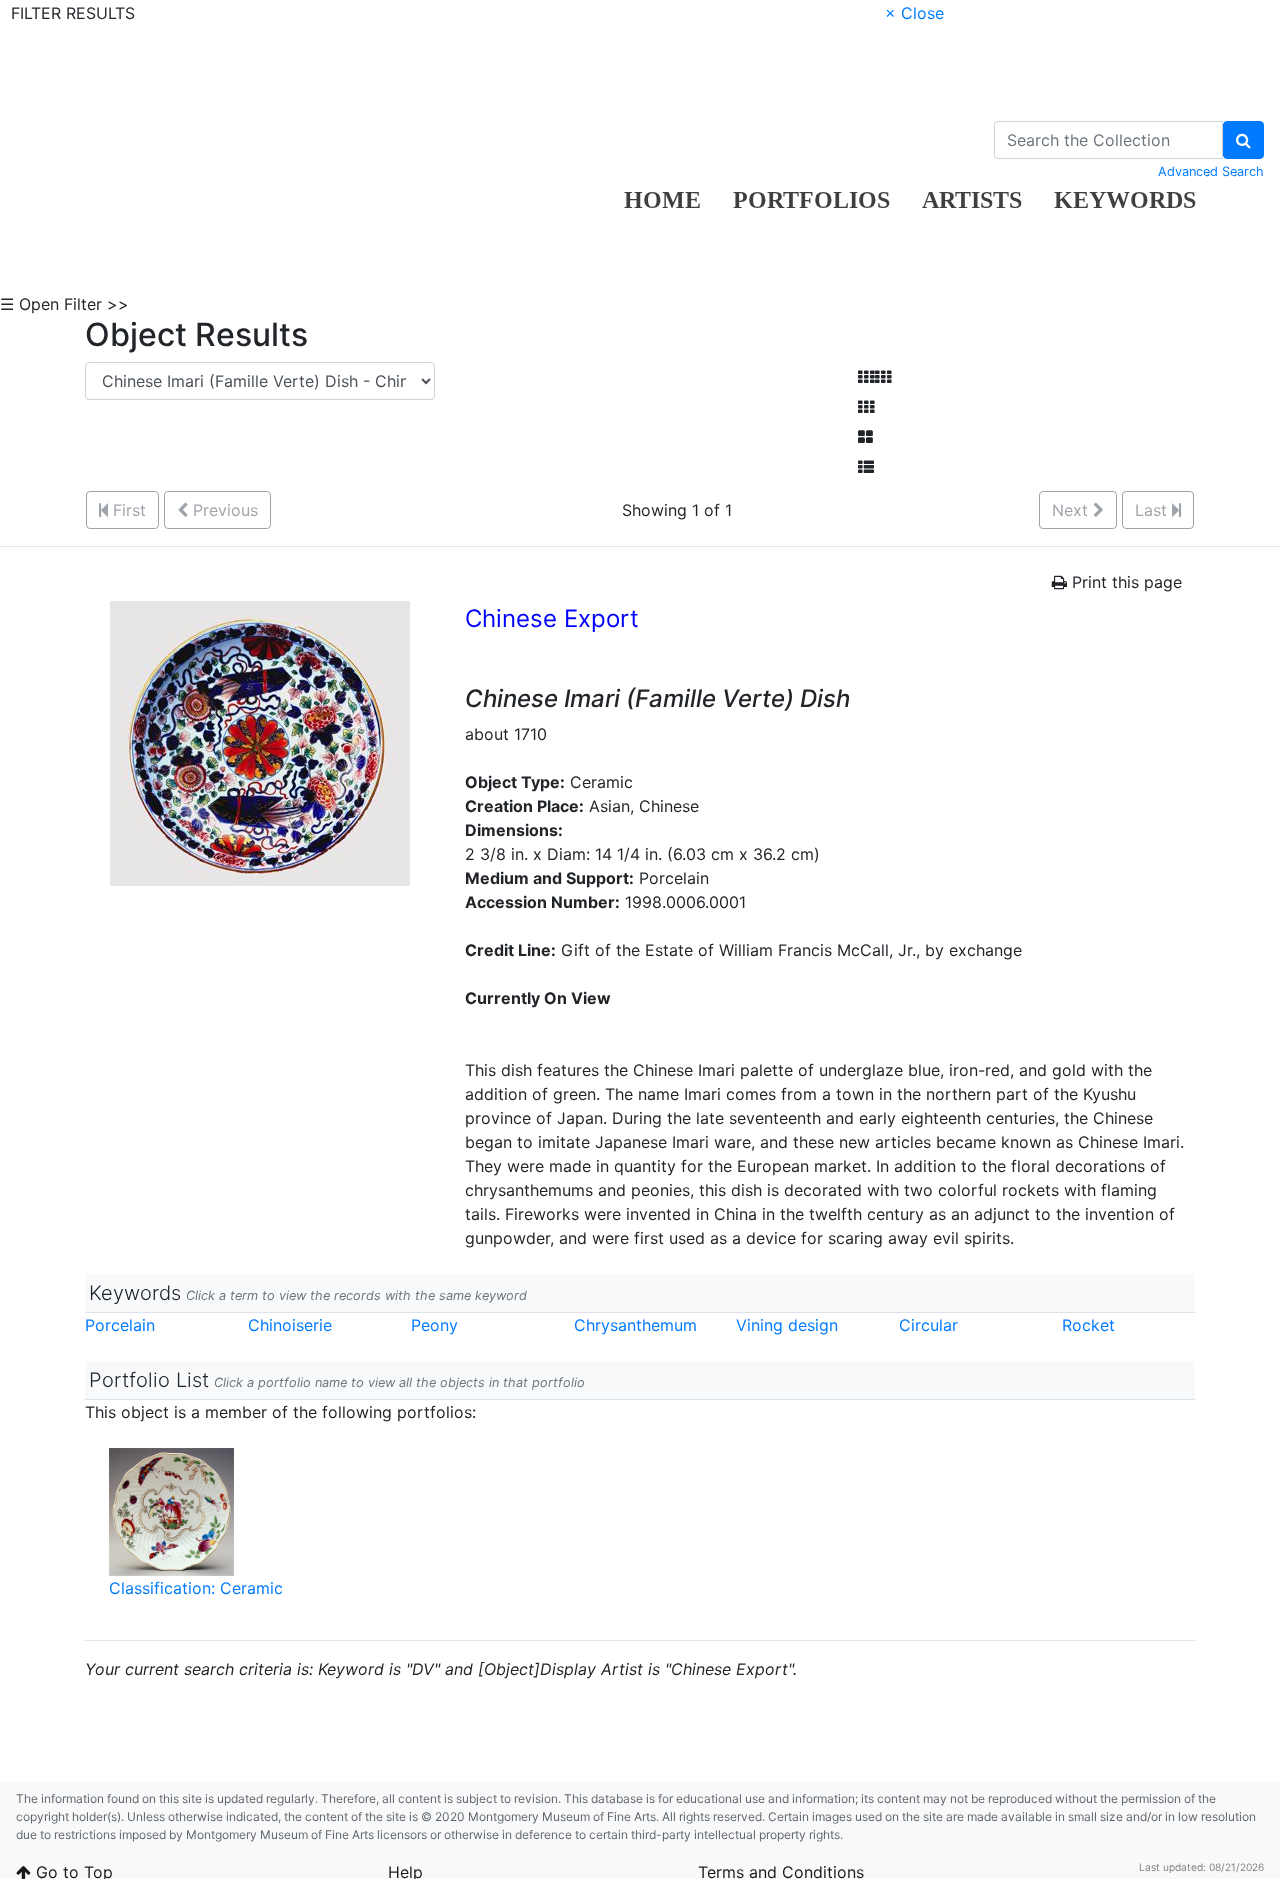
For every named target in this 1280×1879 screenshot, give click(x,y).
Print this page (1124, 582)
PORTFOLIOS (811, 200)
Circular (928, 1325)
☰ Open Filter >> (64, 304)
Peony (434, 1325)
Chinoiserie (290, 1325)
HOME (662, 200)
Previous (223, 510)
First (127, 510)
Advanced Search (1211, 171)
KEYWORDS (1125, 200)
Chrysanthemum (635, 1325)
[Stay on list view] (866, 467)
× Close (914, 13)
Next (1072, 510)
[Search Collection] (1243, 140)
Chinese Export (552, 618)
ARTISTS (972, 200)
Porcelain (120, 1325)
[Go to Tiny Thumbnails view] (874, 377)
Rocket (1088, 1325)
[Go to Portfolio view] (865, 437)
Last (1153, 510)
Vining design (787, 1325)
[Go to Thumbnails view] (866, 407)
